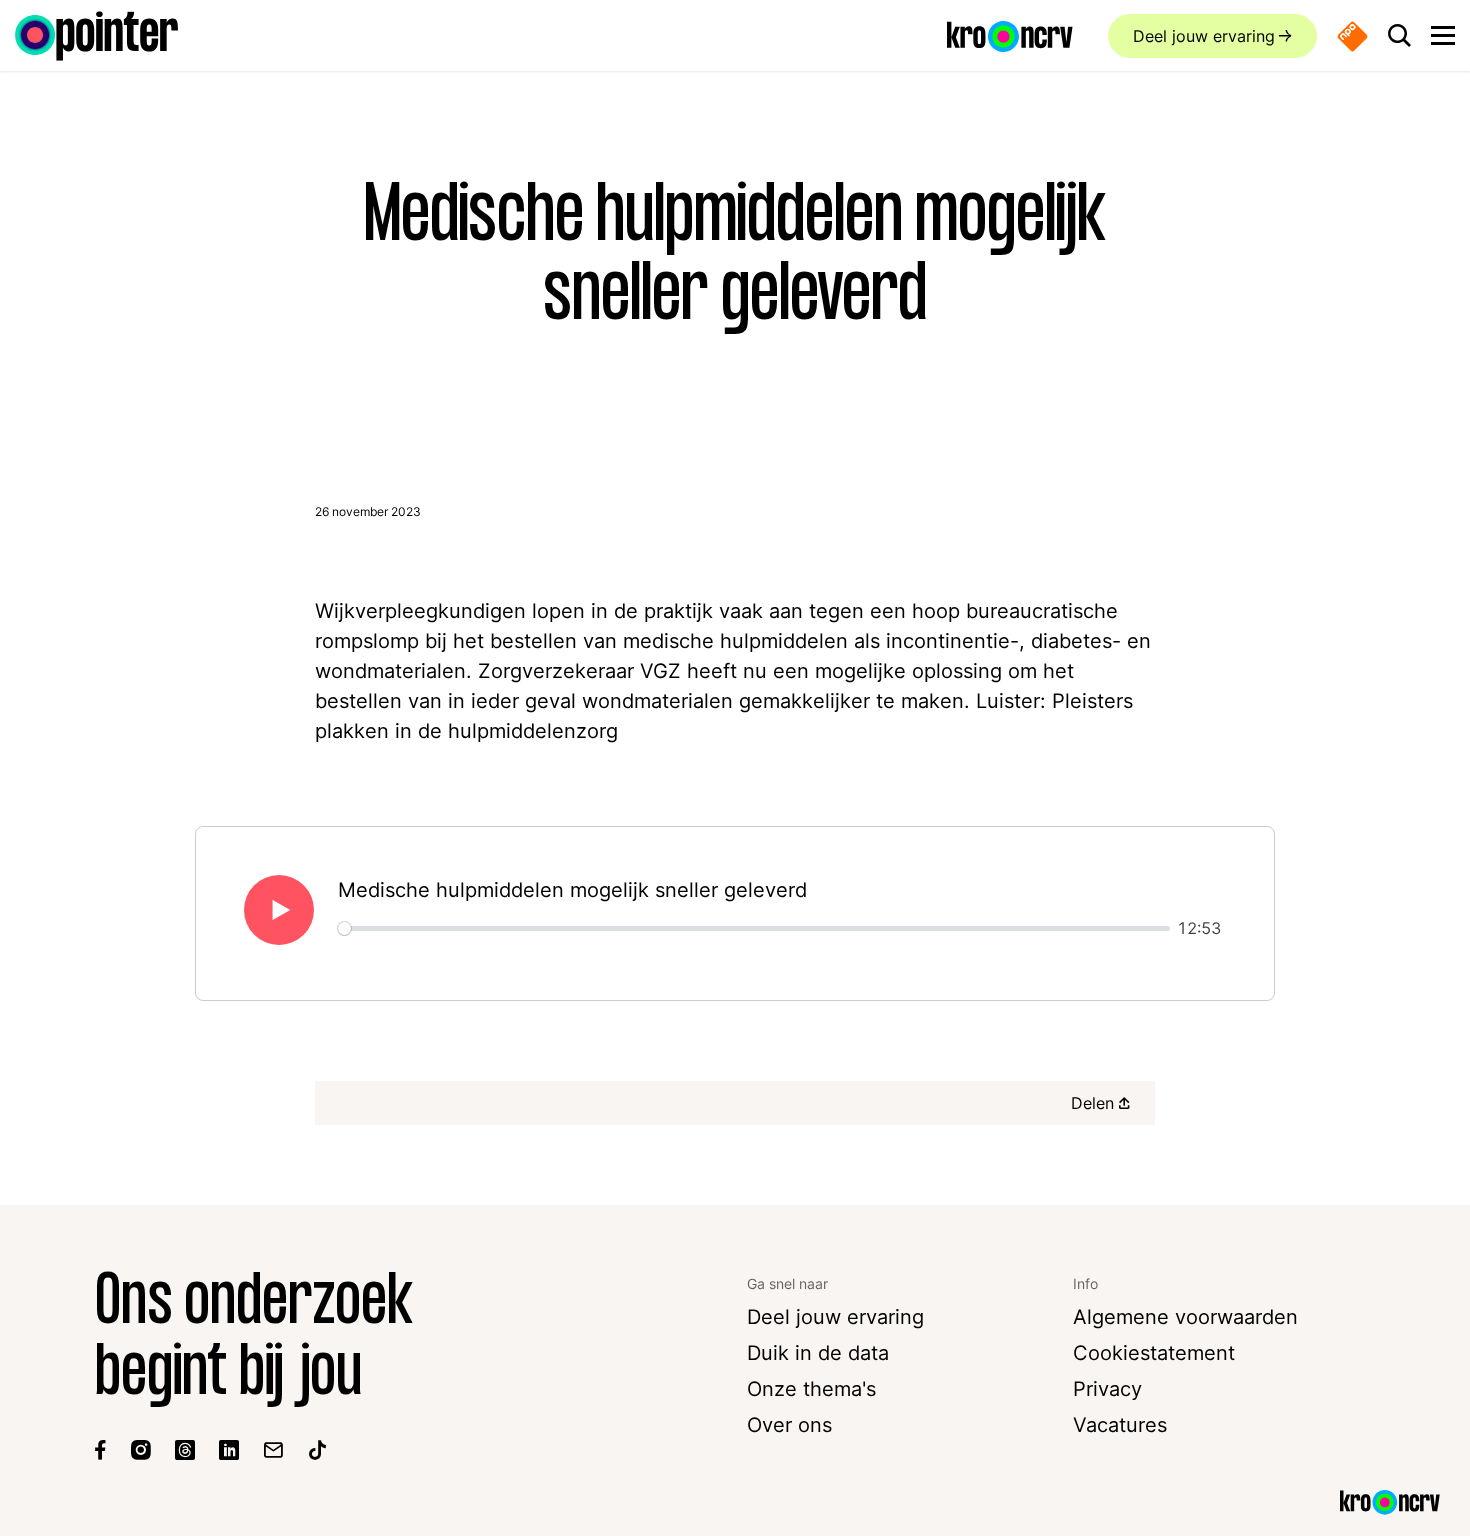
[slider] (754, 928)
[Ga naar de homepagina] (96, 36)
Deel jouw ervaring (1204, 36)
